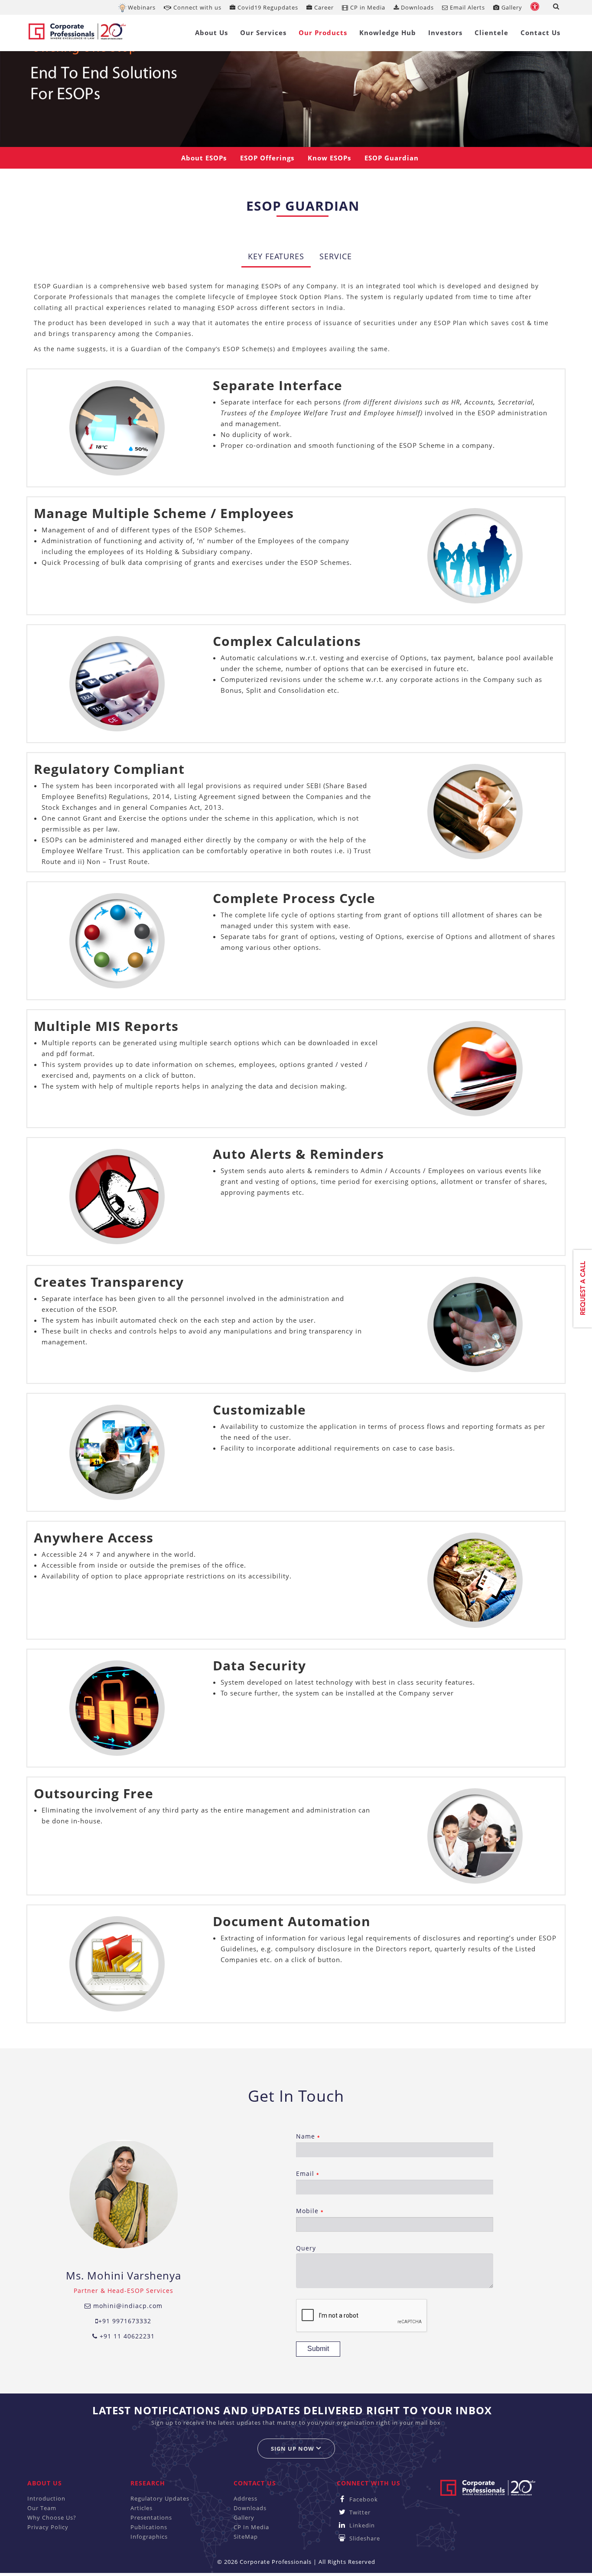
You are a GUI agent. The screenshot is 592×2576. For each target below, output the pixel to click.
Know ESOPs (329, 158)
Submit (318, 2349)
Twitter (359, 2512)
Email (307, 2173)
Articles (141, 2508)
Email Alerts (467, 7)
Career (323, 7)
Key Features (276, 256)
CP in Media (367, 7)
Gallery (511, 7)
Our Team (42, 2508)
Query (306, 2248)
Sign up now (293, 2449)
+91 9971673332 (125, 2321)
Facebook (363, 2499)
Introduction (46, 2498)
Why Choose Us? (52, 2517)
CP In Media (251, 2527)
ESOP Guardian (392, 158)
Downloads (416, 7)
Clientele (491, 33)
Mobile (310, 2211)
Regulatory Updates (160, 2498)
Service (336, 256)
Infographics (149, 2537)
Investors (445, 33)
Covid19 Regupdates (267, 7)
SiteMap (246, 2537)
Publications (149, 2527)
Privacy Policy (48, 2527)
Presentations (151, 2517)
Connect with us (197, 7)
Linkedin (361, 2525)
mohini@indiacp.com (127, 2306)
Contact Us (540, 33)
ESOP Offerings (267, 158)
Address (246, 2498)
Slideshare (364, 2538)
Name (308, 2136)
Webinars (142, 7)
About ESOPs (204, 158)
